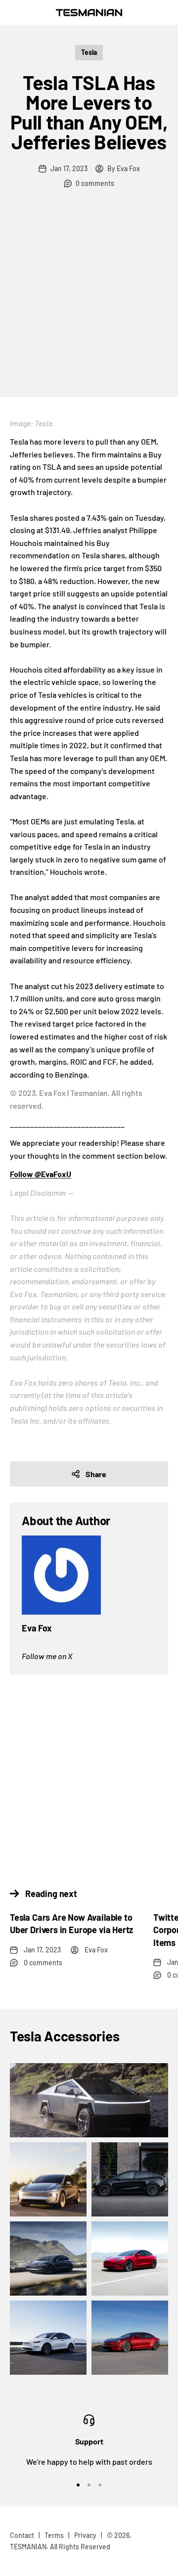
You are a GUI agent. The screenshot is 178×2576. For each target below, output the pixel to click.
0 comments (95, 183)
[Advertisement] (89, 303)
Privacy (85, 2535)
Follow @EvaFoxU (41, 1174)
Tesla (89, 52)
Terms (54, 2535)
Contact (22, 2535)
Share (96, 1474)
